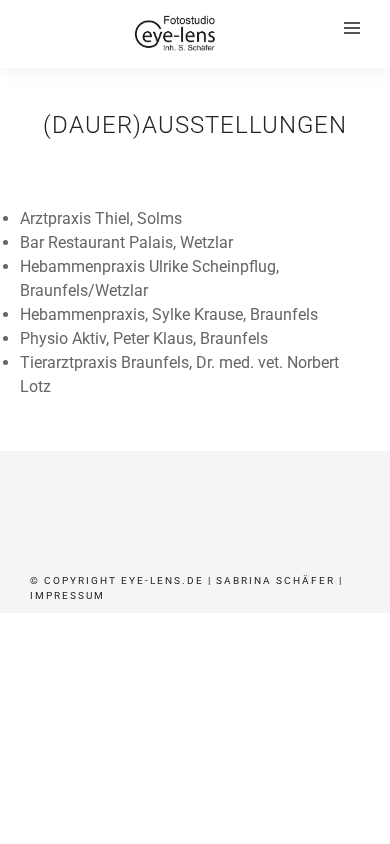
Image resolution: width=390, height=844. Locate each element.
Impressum (67, 595)
